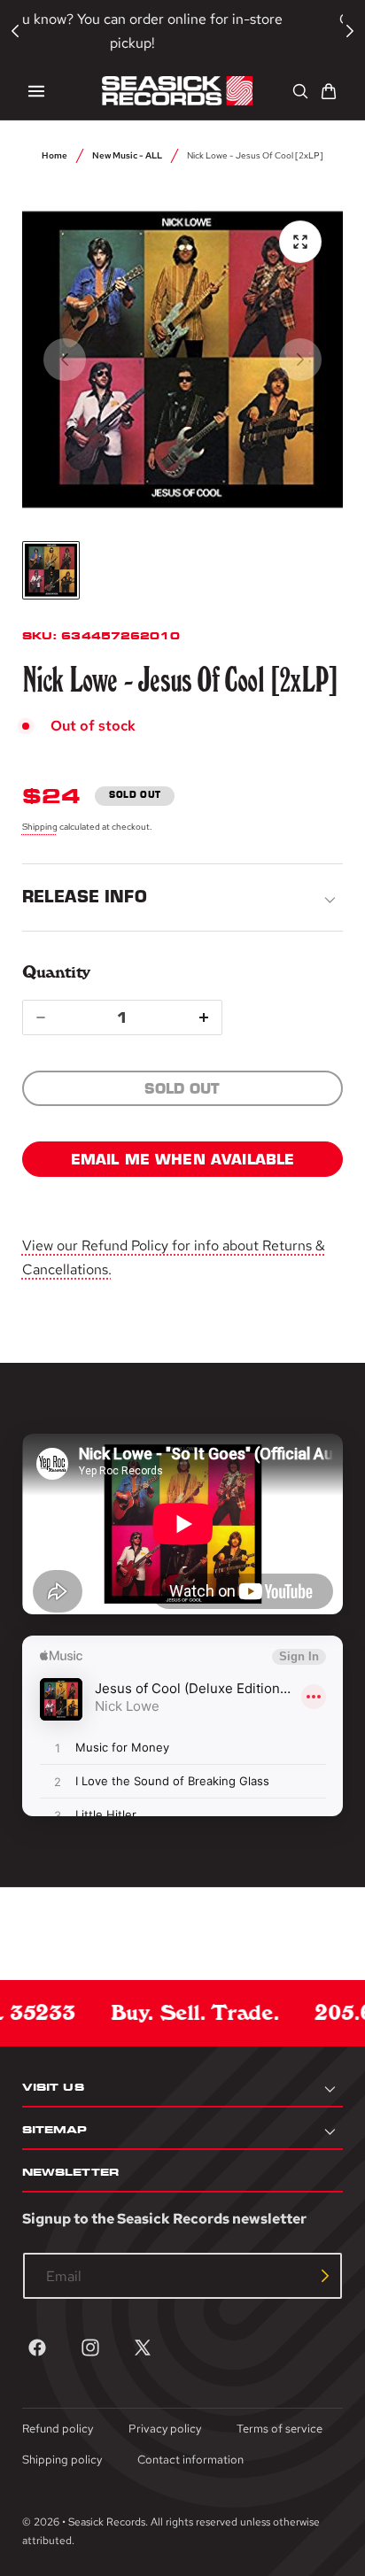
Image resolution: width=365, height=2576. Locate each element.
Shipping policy (62, 2460)
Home (54, 155)
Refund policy (58, 2429)
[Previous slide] (65, 360)
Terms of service (280, 2429)
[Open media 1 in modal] (300, 242)
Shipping (40, 826)
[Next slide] (300, 360)
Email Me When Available (183, 1159)
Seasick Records (107, 2522)
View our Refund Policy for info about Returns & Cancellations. (174, 1257)
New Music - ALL (127, 155)
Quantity (56, 972)
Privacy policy (165, 2429)
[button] (36, 91)
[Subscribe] (325, 2276)
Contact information (190, 2460)
